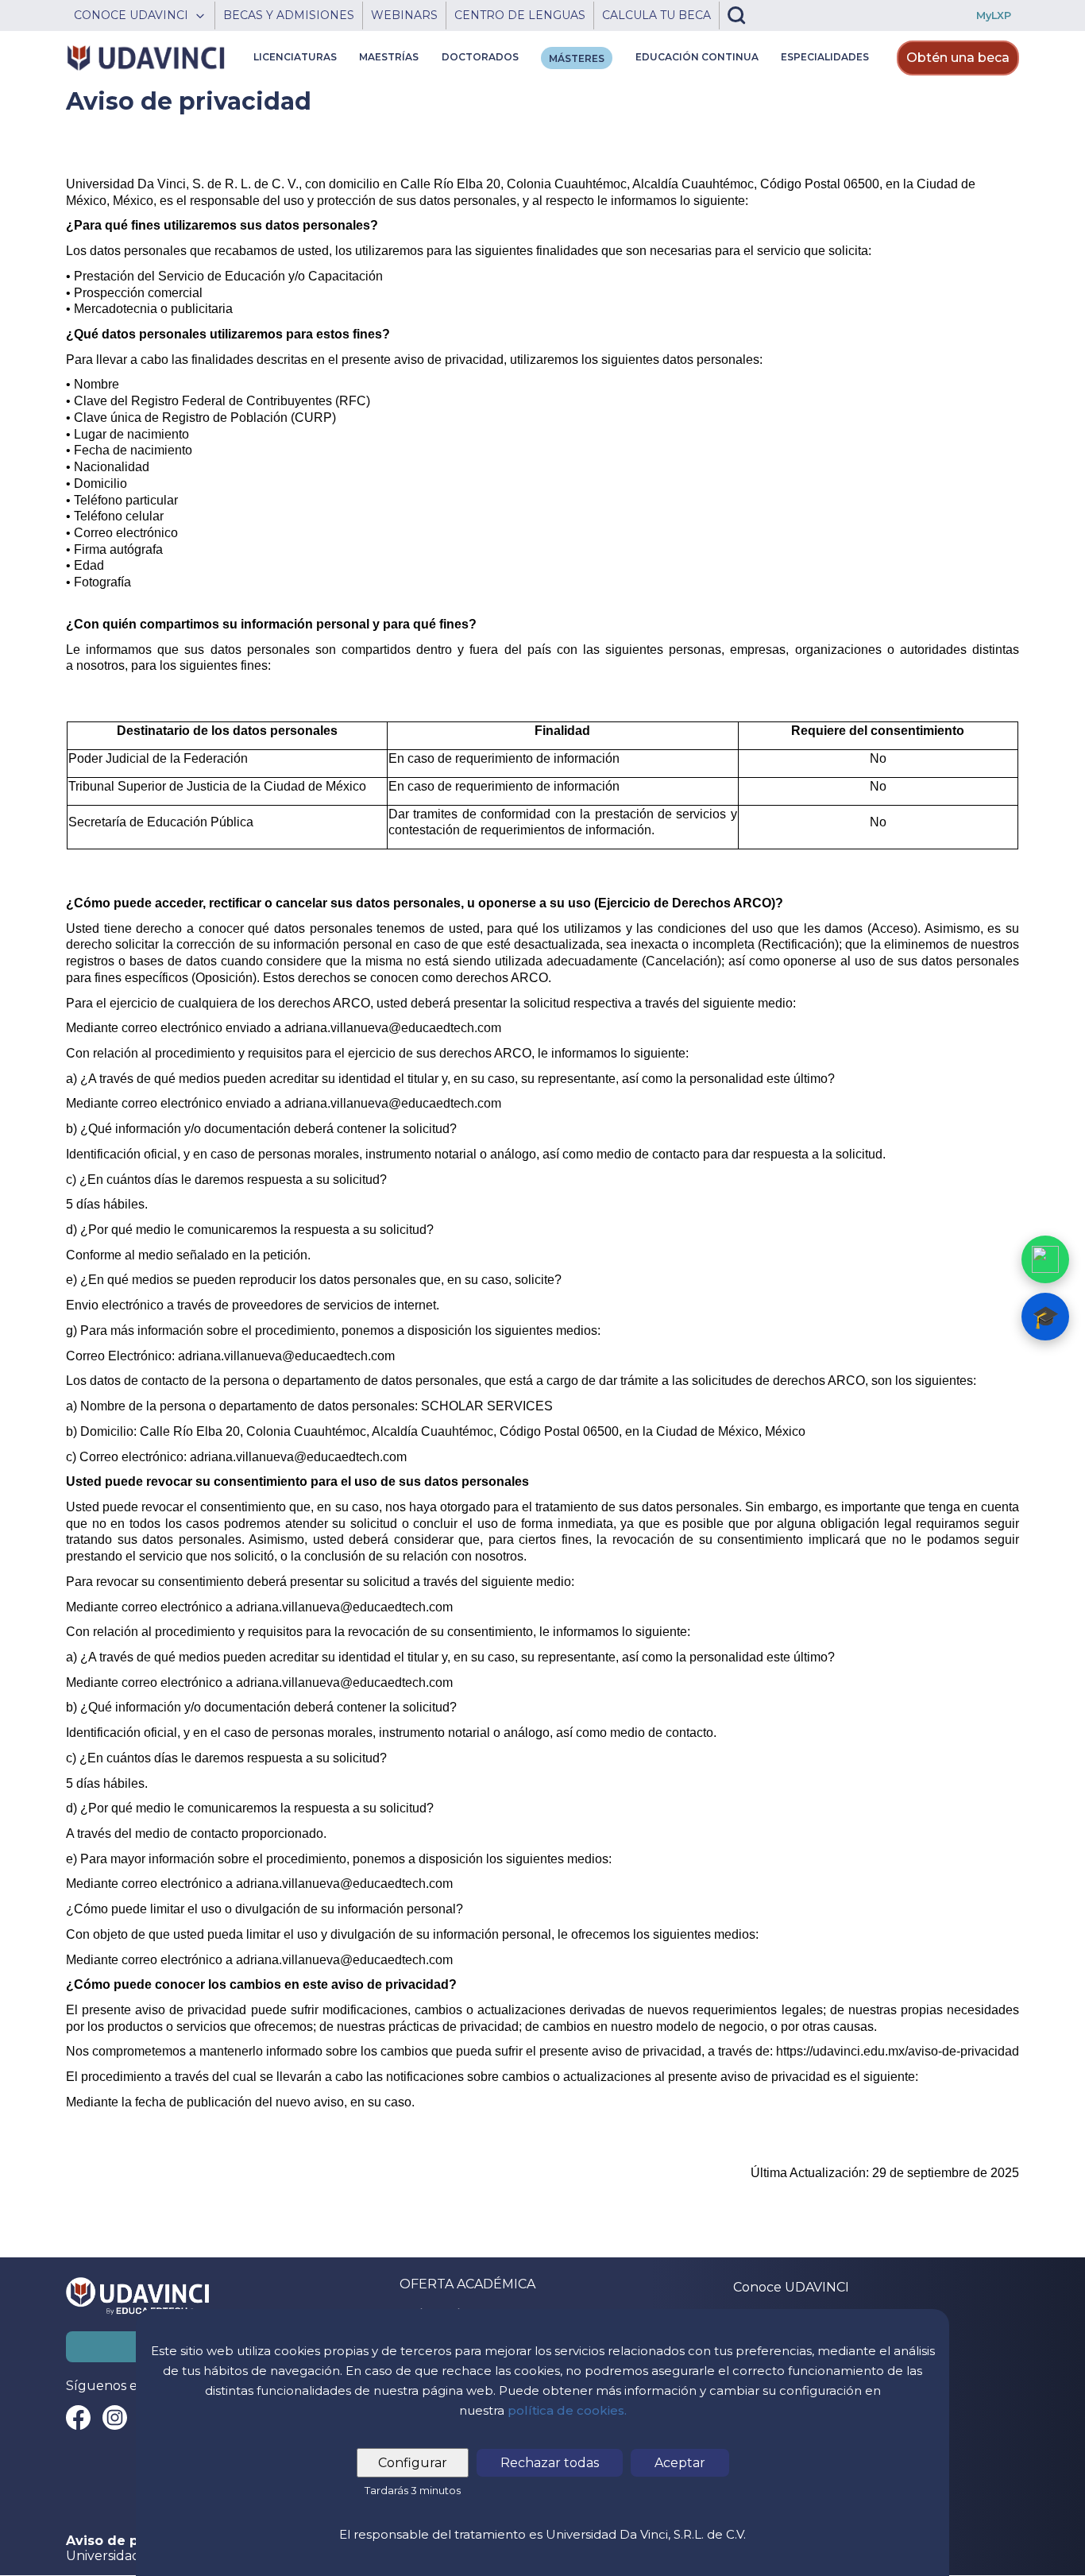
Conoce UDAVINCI (791, 2287)
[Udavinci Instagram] (115, 2417)
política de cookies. (567, 2410)
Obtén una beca (958, 58)
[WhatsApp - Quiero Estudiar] (1045, 1259)
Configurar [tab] (413, 2463)
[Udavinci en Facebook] (78, 2417)
